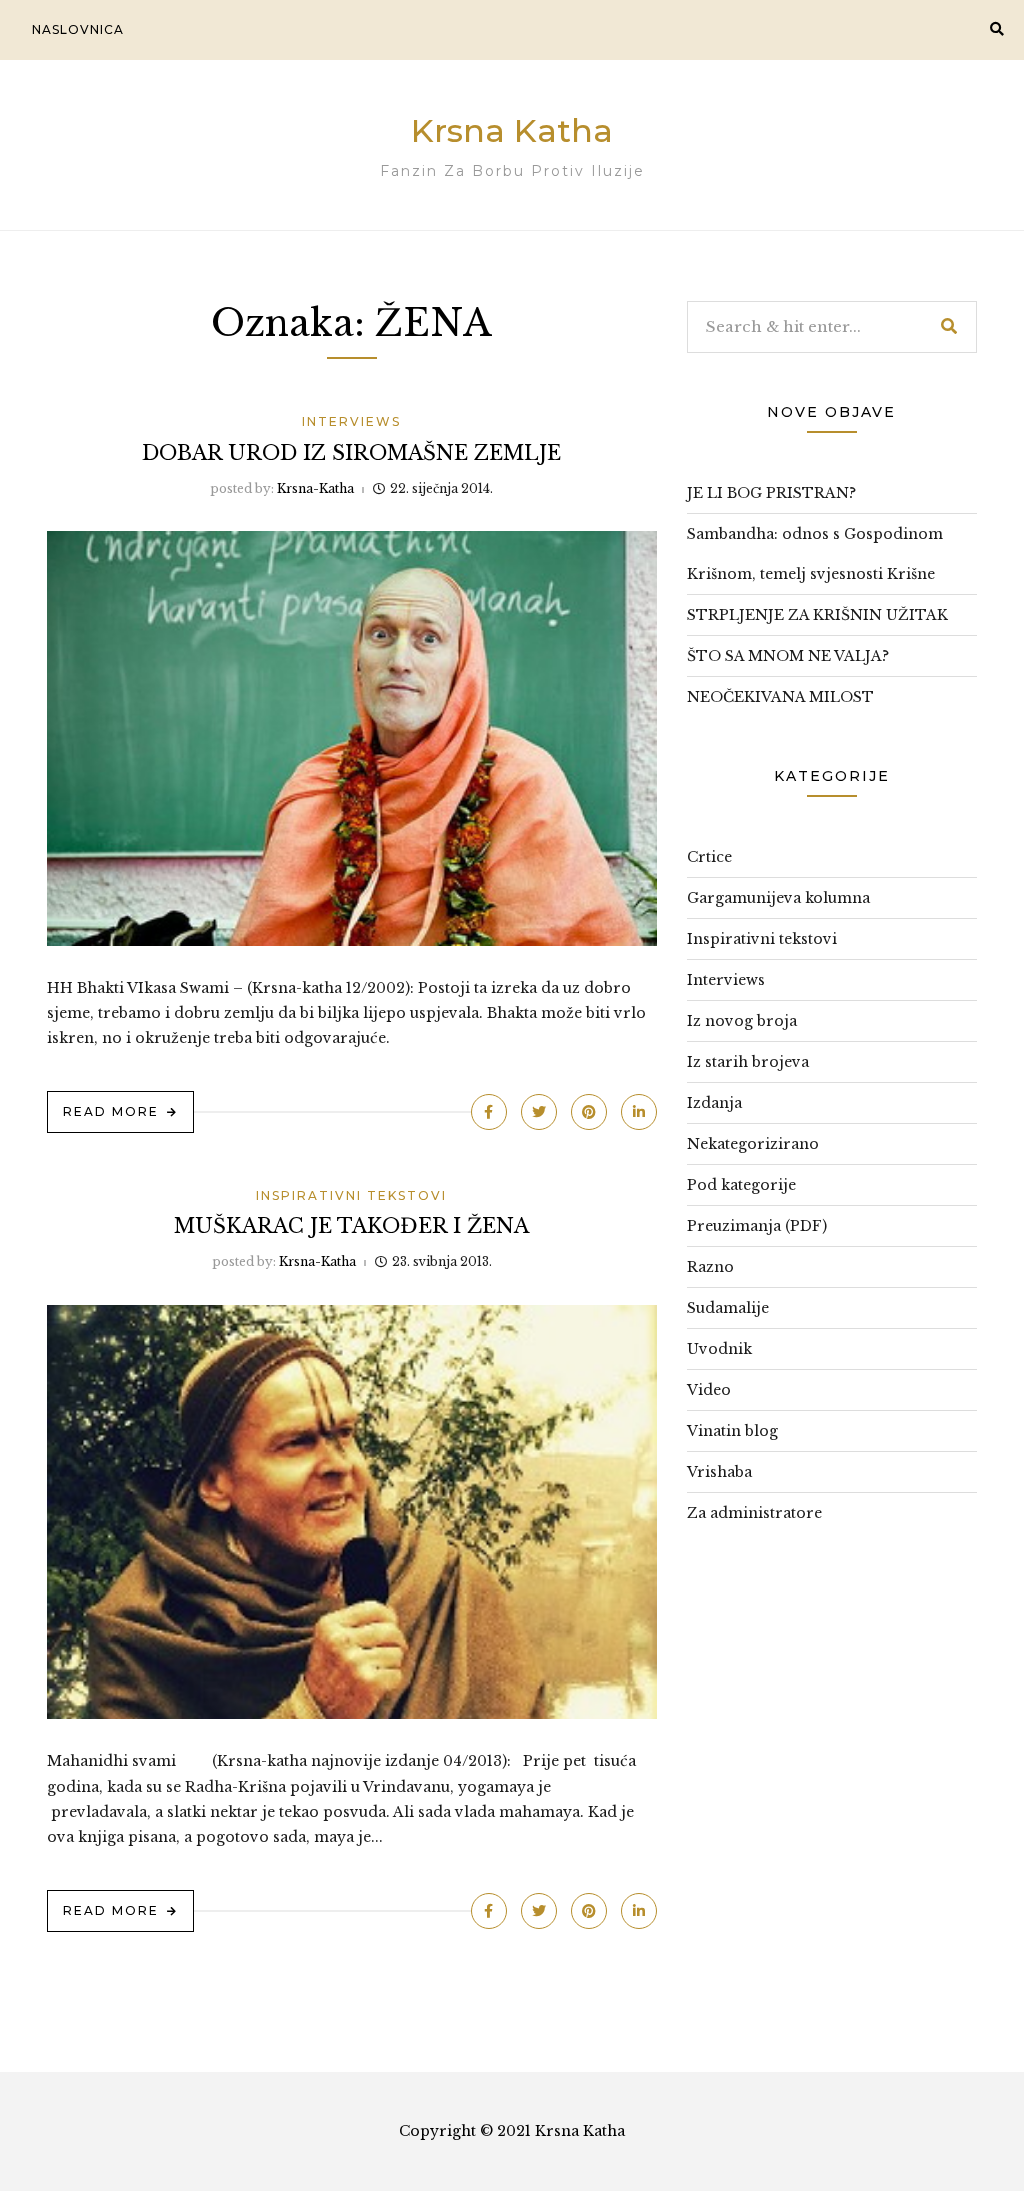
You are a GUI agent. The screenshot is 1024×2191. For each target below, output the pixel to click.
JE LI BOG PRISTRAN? (771, 493)
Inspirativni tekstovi (351, 1195)
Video (709, 1390)
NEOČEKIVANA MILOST (780, 697)
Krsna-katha (315, 488)
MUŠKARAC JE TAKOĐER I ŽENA (351, 1226)
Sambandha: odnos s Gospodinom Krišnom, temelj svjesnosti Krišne (815, 554)
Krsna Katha (512, 130)
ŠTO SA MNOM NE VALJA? (788, 656)
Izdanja (714, 1103)
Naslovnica (78, 29)
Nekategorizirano (753, 1144)
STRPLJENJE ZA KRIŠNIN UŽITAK (817, 615)
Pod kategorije (741, 1185)
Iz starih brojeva (748, 1062)
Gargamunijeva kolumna (778, 898)
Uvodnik (719, 1349)
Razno (710, 1267)
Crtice (709, 857)
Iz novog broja (742, 1021)
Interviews (351, 421)
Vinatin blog (732, 1431)
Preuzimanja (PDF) (757, 1226)
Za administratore (754, 1513)
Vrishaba (719, 1472)
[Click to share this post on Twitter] (539, 1112)
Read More (111, 1111)
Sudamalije (728, 1308)
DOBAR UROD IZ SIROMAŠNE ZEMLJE (351, 453)
